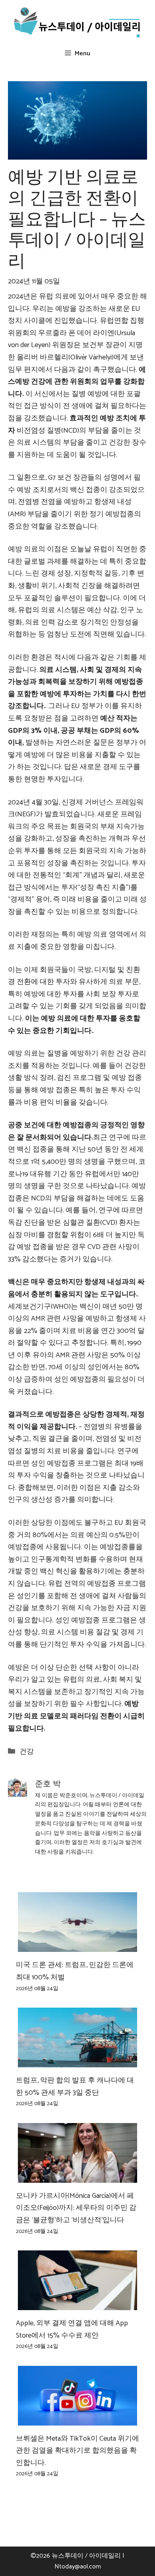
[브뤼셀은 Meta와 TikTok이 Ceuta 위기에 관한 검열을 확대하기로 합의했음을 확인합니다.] (77, 2419)
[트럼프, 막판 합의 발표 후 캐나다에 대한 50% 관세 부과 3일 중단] (77, 2061)
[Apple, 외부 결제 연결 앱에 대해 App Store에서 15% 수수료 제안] (77, 2304)
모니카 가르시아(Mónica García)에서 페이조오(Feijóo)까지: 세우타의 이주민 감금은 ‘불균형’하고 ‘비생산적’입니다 (76, 2208)
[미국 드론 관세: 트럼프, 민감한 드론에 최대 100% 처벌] (77, 1946)
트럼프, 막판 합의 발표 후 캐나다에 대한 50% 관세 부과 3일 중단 (75, 2087)
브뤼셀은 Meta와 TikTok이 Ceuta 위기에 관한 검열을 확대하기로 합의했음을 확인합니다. (77, 2451)
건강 (27, 1752)
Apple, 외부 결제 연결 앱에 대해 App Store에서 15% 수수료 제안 (72, 2329)
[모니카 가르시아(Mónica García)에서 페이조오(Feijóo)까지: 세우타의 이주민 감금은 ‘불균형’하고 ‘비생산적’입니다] (77, 2176)
